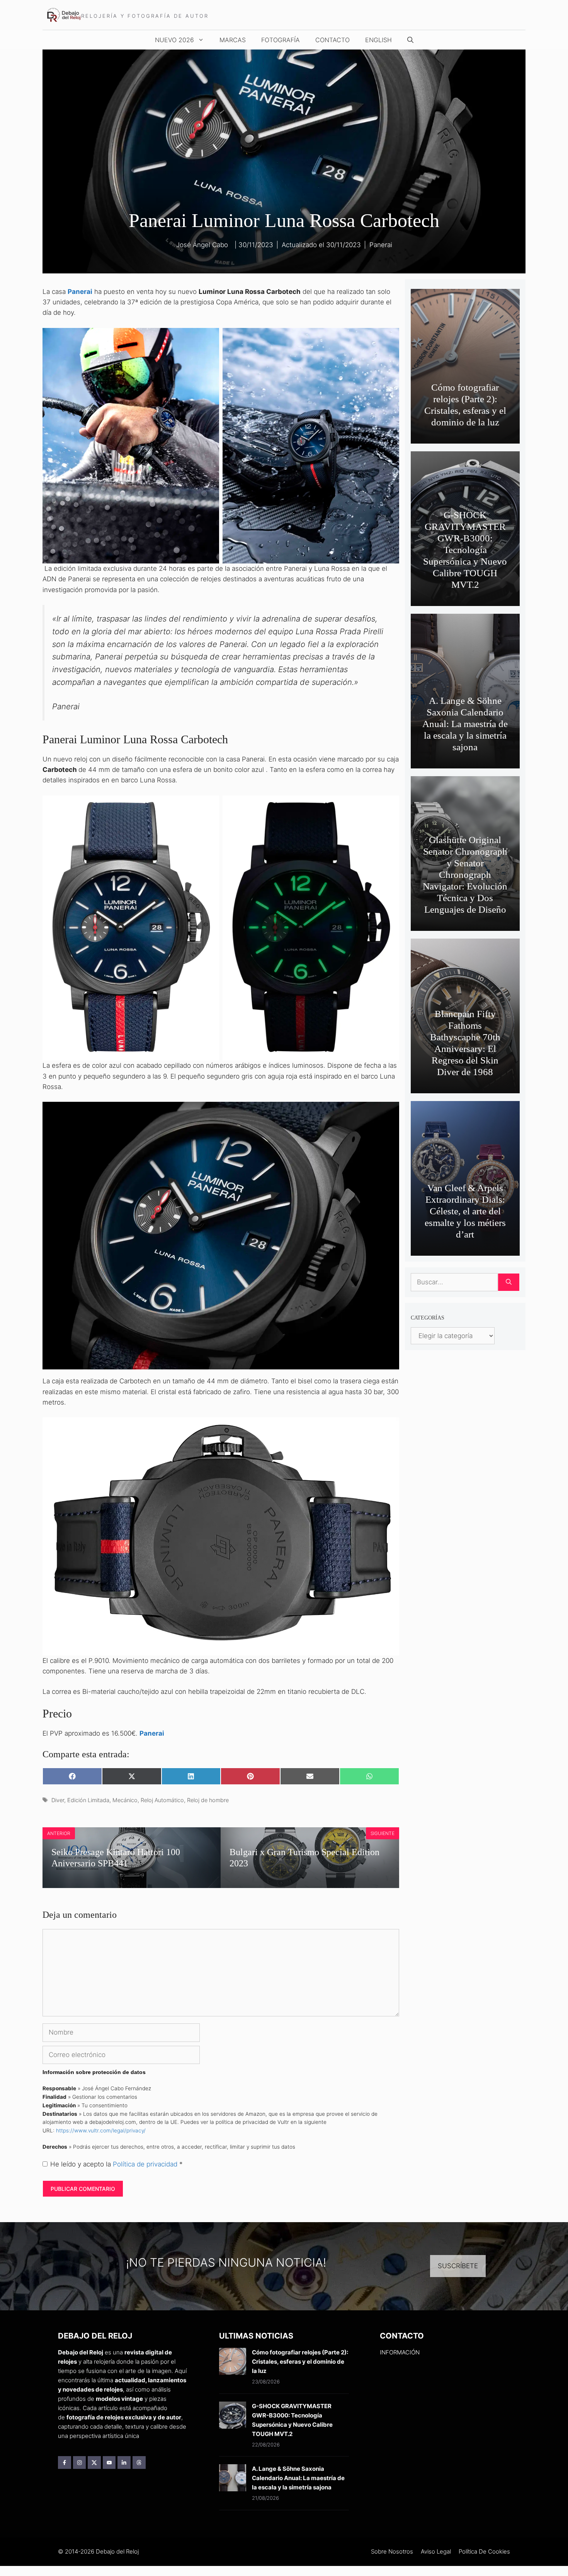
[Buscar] (509, 1282)
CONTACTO (332, 40)
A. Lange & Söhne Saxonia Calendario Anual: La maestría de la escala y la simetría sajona (465, 724)
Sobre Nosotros (392, 2551)
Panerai (381, 245)
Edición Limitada (88, 1800)
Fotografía (281, 40)
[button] (410, 40)
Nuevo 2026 (174, 40)
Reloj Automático (162, 1800)
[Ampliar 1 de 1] (389, 1427)
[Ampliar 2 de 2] (389, 338)
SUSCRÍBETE (458, 2266)
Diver (58, 1800)
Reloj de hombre (208, 1800)
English (378, 40)
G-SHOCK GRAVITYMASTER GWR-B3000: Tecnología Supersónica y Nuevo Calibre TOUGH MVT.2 (465, 550)
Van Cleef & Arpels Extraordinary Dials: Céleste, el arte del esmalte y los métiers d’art (465, 1211)
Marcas (233, 40)
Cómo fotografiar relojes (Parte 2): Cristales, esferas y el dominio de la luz (300, 2362)
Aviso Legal (436, 2551)
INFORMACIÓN (400, 2352)
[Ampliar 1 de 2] (209, 338)
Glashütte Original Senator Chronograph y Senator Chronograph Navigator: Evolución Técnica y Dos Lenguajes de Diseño (465, 875)
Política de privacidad (146, 2164)
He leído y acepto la (116, 2164)
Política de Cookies (484, 2551)
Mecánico (125, 1800)
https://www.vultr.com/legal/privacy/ (101, 2130)
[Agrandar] (389, 1112)
